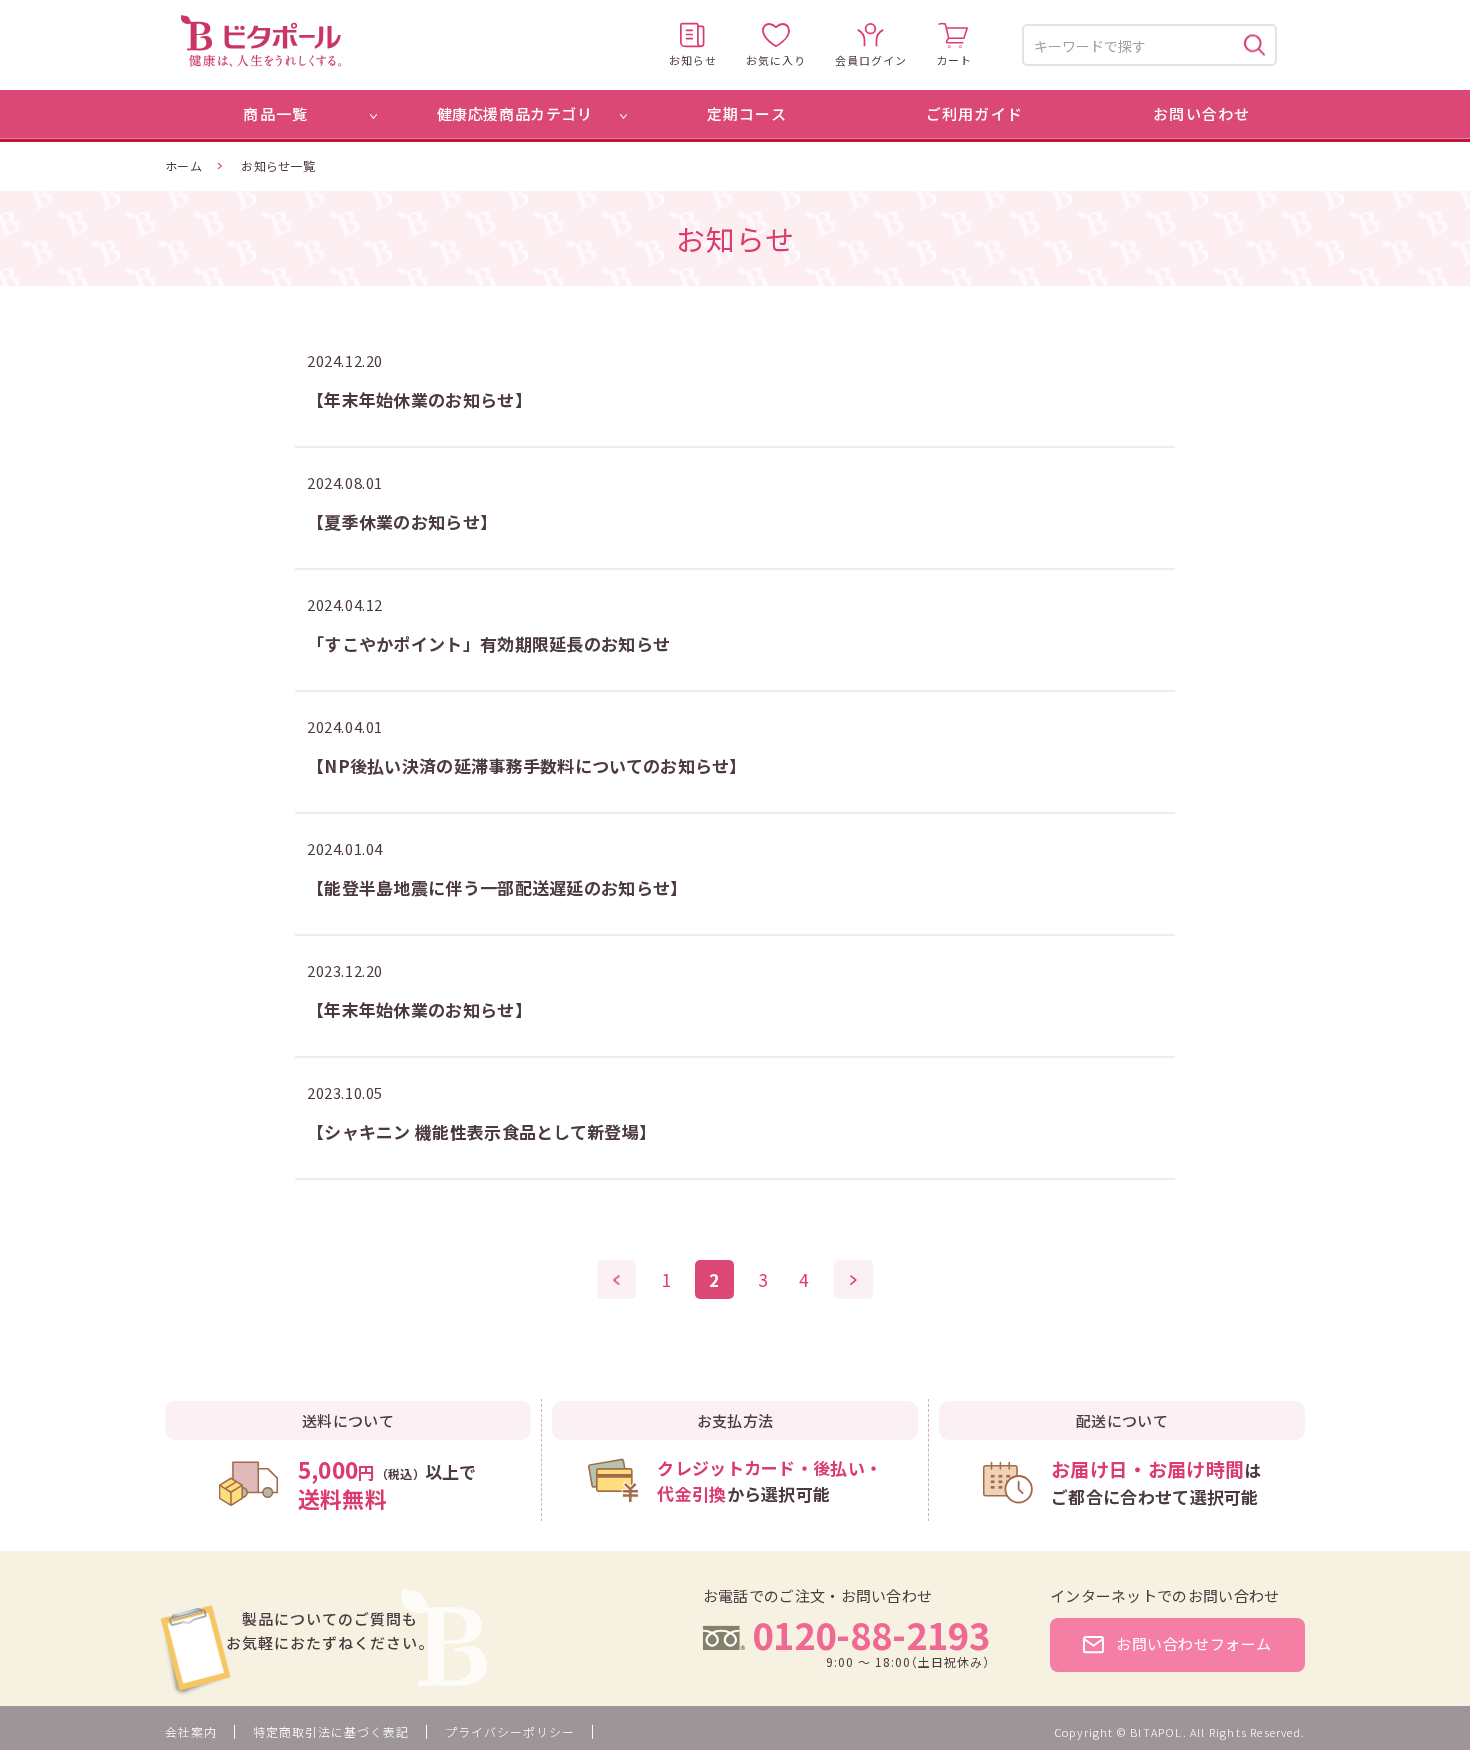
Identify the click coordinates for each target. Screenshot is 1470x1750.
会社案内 (191, 1731)
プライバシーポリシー (510, 1731)
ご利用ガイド (974, 113)
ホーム (183, 165)
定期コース (747, 113)
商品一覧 (275, 113)
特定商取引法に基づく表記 (331, 1731)
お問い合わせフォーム (1194, 1643)
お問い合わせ (1201, 113)
